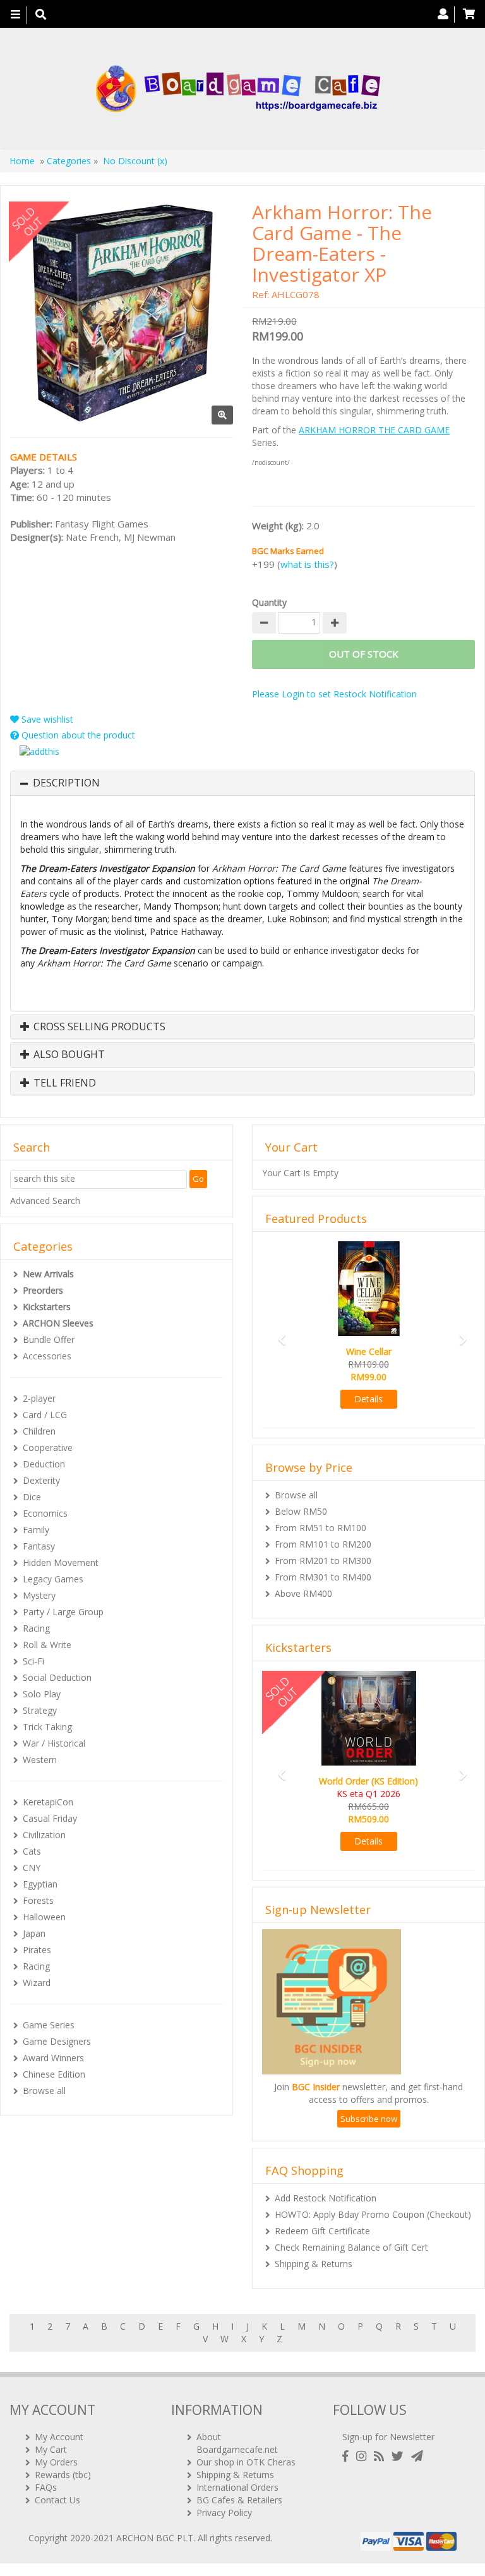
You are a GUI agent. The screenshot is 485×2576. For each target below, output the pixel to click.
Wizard (37, 1983)
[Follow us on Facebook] (348, 2456)
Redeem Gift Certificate (322, 2231)
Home (22, 161)
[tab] (242, 783)
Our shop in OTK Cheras (246, 2462)
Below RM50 (301, 1511)
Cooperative (48, 1447)
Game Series (49, 2025)
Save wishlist (46, 719)
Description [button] (66, 783)
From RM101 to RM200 (323, 1544)
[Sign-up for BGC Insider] (417, 2456)
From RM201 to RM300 (323, 1561)
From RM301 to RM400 (323, 1577)
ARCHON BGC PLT (155, 2538)
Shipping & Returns (314, 2264)
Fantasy (39, 1546)
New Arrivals (48, 1274)
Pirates (37, 1950)
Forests (38, 1900)
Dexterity (41, 1480)
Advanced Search (45, 1201)
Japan (34, 1933)
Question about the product (77, 735)
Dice (32, 1497)
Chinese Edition (54, 2074)
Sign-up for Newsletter (388, 2437)
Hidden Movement (61, 1562)
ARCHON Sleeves (58, 1323)
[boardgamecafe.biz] (238, 89)
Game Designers (57, 2041)
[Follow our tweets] (400, 2456)
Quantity (269, 602)
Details (368, 1399)
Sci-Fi (33, 1661)
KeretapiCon (48, 1802)
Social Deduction (57, 1677)
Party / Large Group (63, 1612)
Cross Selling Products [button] (98, 1027)
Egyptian (40, 1884)
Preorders (43, 1290)
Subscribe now (369, 2119)
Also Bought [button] (68, 1055)
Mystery (39, 1595)
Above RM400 (303, 1593)
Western (40, 1760)
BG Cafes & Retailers (239, 2500)
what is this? (307, 564)
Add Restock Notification (326, 2198)
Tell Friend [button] (63, 1083)
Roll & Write (47, 1645)
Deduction (44, 1464)
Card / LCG (45, 1415)
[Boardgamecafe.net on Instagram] (364, 2456)
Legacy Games (53, 1579)
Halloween (44, 1917)
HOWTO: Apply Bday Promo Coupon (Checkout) (373, 2214)
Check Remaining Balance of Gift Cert (351, 2247)
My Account (59, 2437)
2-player (39, 1398)
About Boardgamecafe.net (237, 2443)
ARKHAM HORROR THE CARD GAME (374, 430)
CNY (32, 1868)
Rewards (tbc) (63, 2475)
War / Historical (54, 1743)
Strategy (40, 1710)
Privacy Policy (224, 2513)
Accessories (47, 1356)
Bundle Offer (49, 1339)
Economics (45, 1513)
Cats (32, 1851)
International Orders (237, 2487)
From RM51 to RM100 (320, 1528)
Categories (69, 161)
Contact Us (57, 2500)
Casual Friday (50, 1818)
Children (39, 1431)
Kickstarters (47, 1307)
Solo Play (42, 1694)
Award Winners (53, 2058)
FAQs (46, 2487)
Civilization (44, 1835)
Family (36, 1530)
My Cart (51, 2449)
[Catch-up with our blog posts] (381, 2456)
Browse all (44, 2091)
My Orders (56, 2462)
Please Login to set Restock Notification (334, 694)
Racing (36, 1628)
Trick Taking (47, 1727)
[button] (278, 1333)
